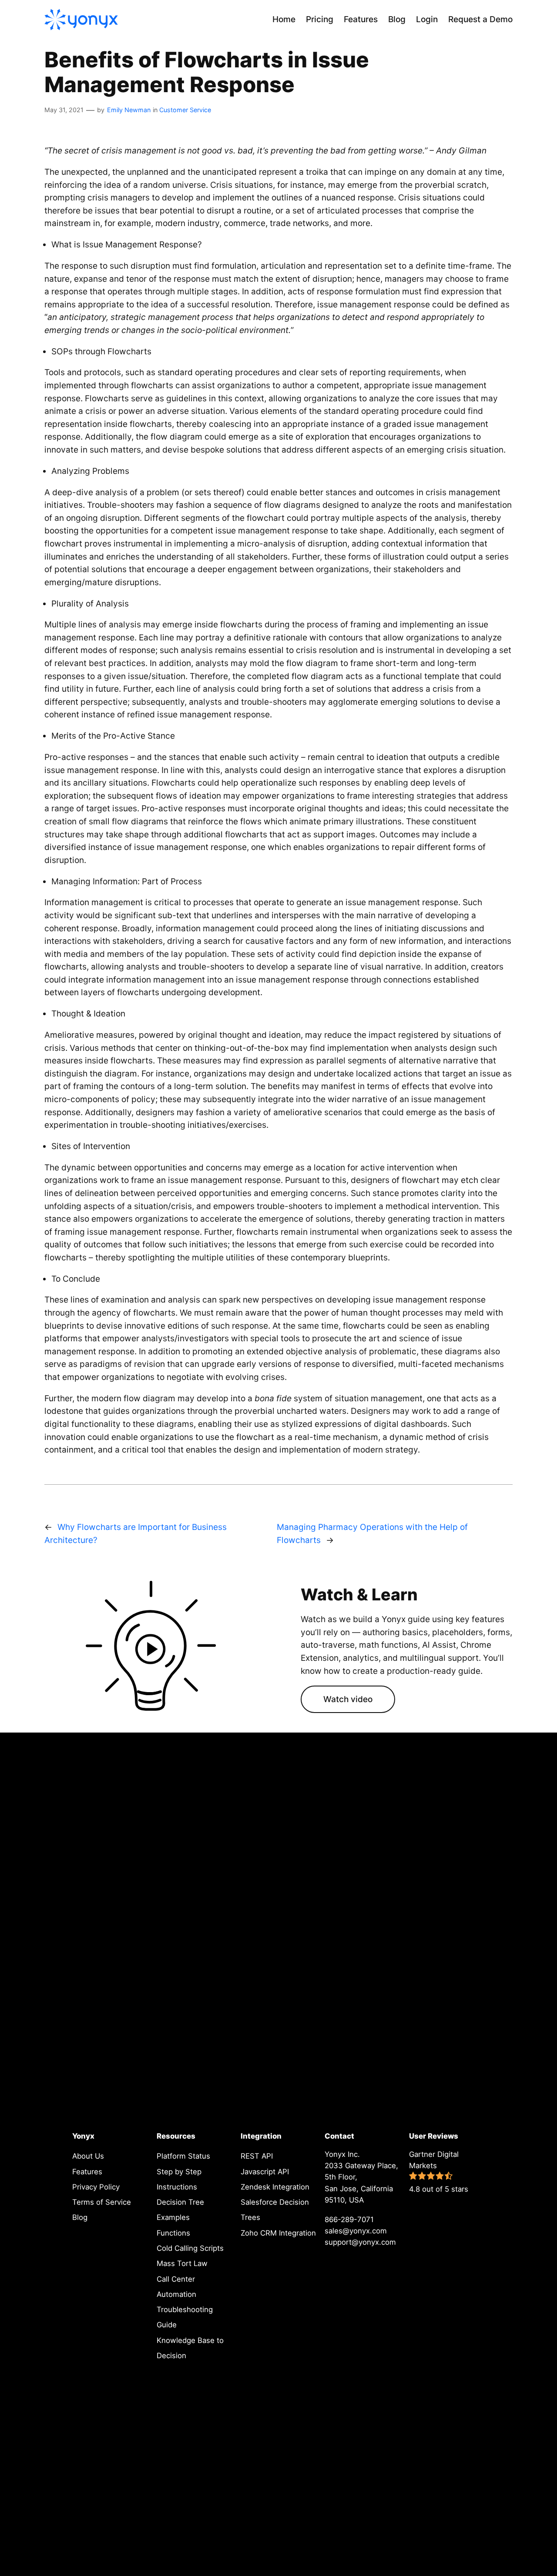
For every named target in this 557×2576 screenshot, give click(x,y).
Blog (80, 2217)
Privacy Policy (96, 2187)
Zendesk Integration (275, 2187)
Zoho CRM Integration (278, 2233)
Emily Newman (129, 110)
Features (87, 2172)
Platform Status (183, 2156)
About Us (88, 2156)
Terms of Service (102, 2202)
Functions (173, 2233)
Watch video (348, 1699)
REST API (257, 2156)
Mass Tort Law (182, 2263)
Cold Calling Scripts (190, 2248)
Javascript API (265, 2172)
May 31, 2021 (64, 110)
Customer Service (185, 110)
